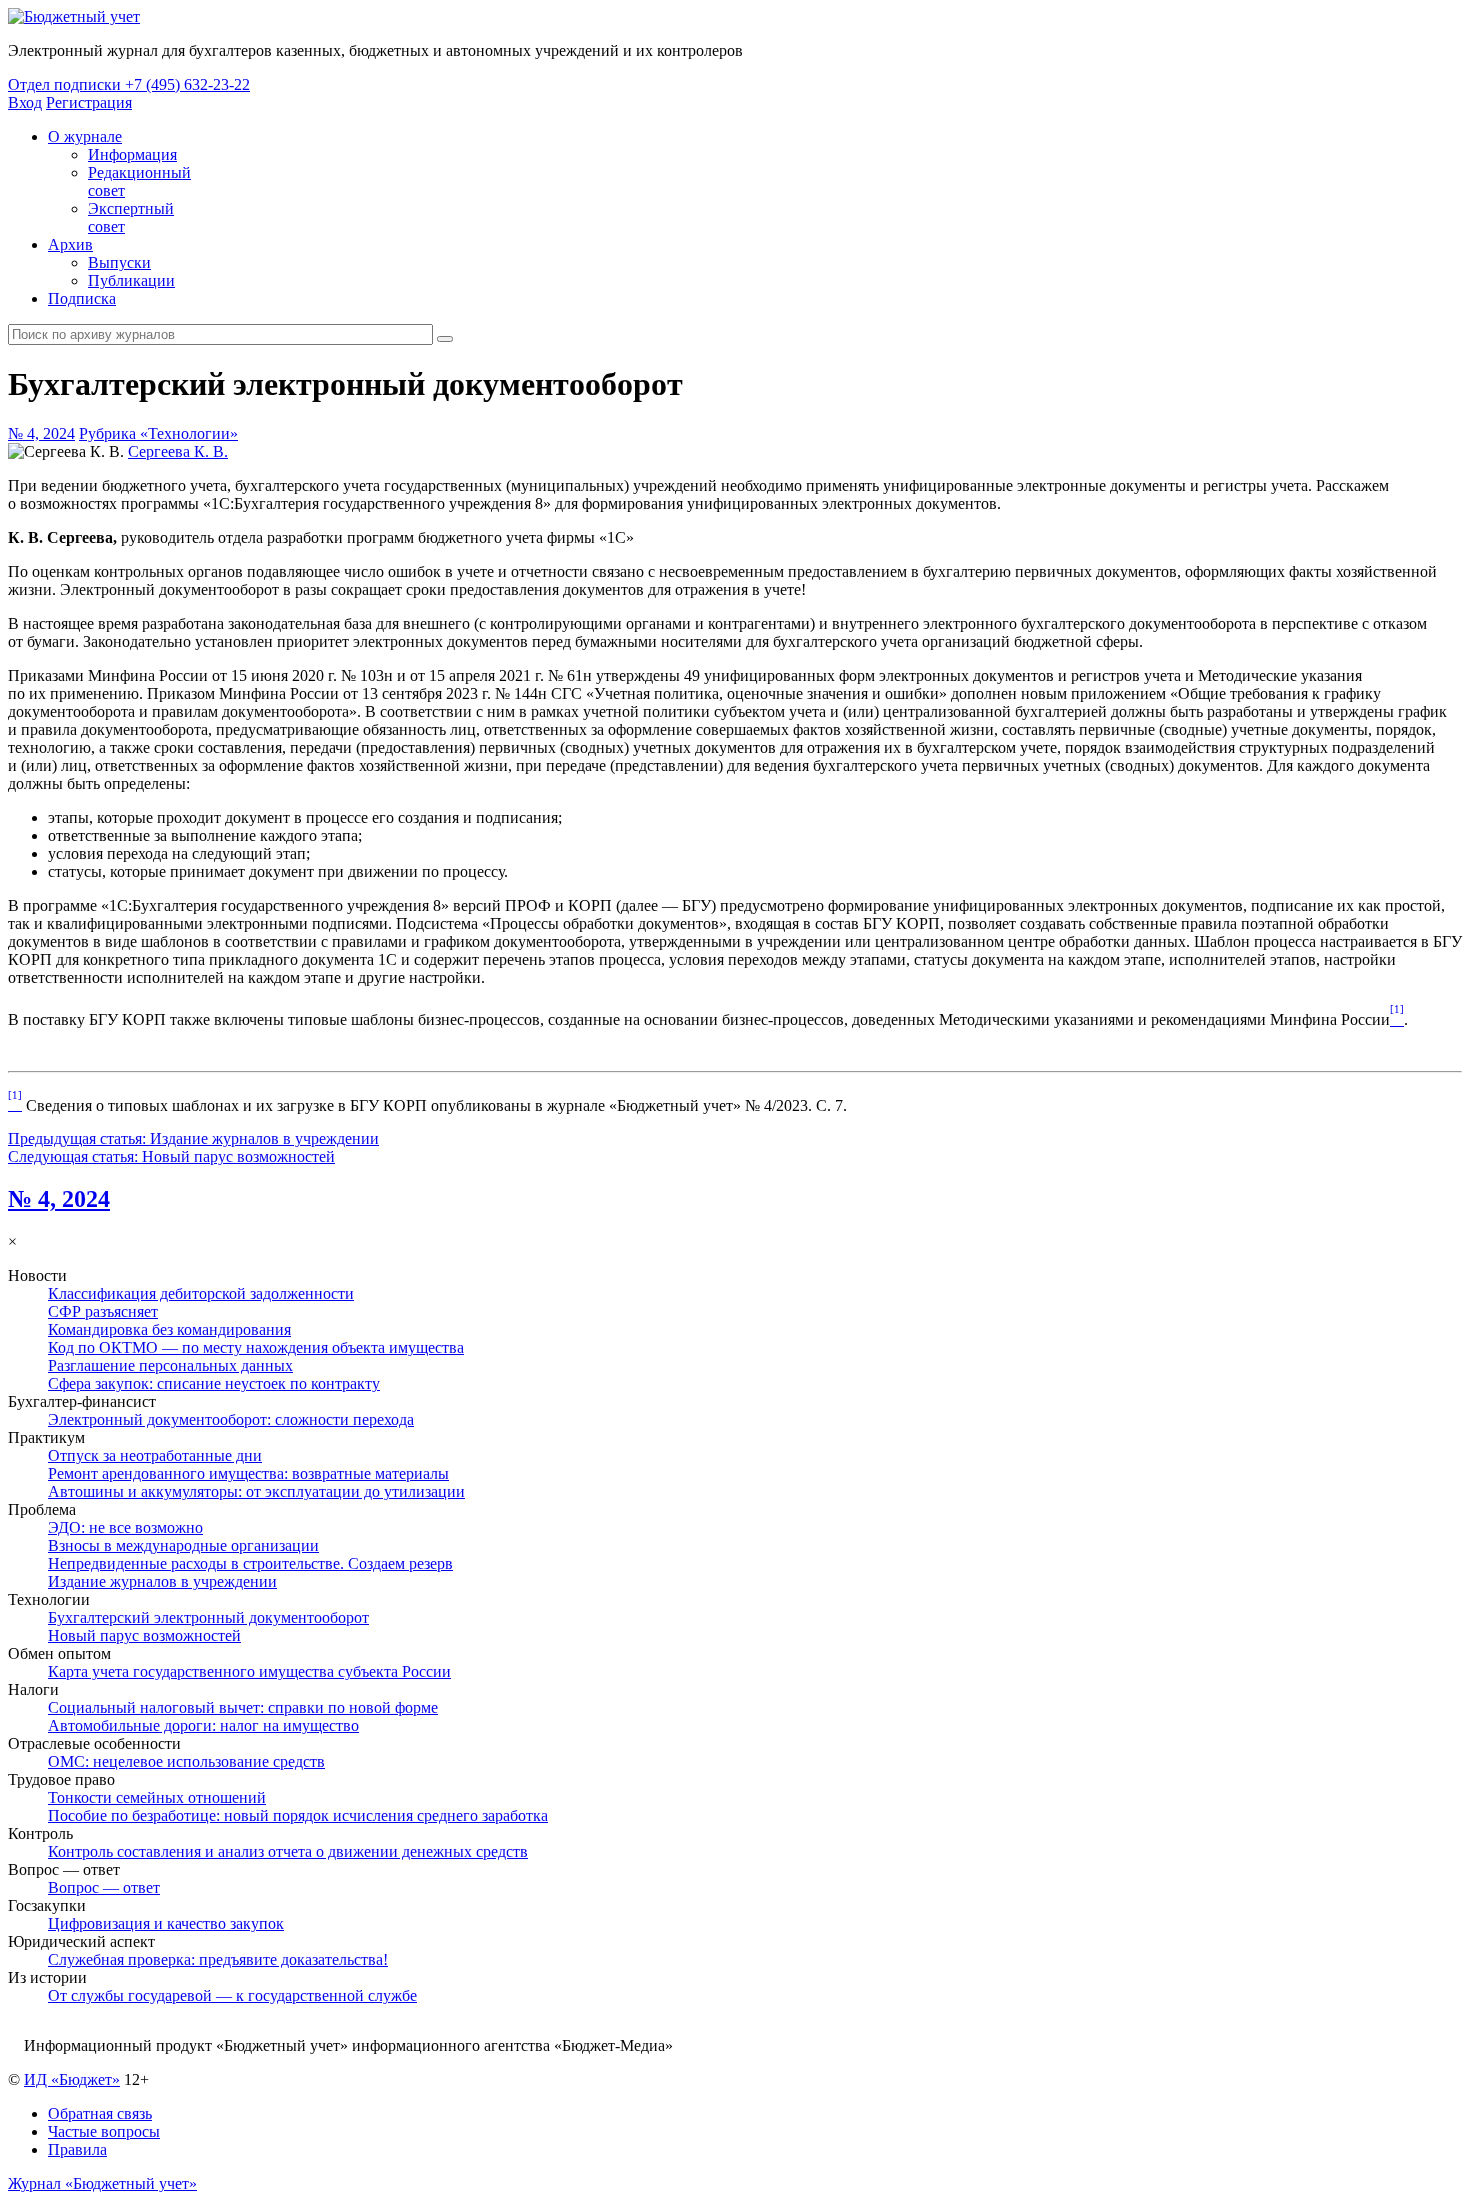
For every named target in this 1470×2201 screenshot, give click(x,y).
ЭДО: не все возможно (125, 1527)
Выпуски (119, 262)
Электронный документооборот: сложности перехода (231, 1419)
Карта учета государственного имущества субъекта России (249, 1671)
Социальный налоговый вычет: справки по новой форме (243, 1707)
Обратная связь (100, 2113)
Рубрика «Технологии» (158, 433)
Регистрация (89, 102)
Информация (132, 154)
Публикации (131, 280)
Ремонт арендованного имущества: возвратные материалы (248, 1473)
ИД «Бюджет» (72, 2079)
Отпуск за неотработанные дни (155, 1455)
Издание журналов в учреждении (162, 1581)
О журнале (85, 136)
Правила (77, 2149)
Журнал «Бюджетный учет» (102, 2183)
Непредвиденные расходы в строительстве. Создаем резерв (250, 1563)
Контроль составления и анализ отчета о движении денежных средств (288, 1851)
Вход (25, 102)
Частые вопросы (104, 2131)
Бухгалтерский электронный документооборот (208, 1617)
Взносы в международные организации (183, 1545)
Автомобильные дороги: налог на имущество (203, 1725)
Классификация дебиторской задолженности (201, 1293)
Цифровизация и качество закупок (166, 1923)
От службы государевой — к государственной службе (232, 1995)
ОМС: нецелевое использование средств (186, 1761)
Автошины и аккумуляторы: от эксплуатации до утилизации (256, 1491)
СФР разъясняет (103, 1311)
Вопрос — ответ (104, 1887)
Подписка (82, 298)
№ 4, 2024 (41, 433)
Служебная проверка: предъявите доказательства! (218, 1959)
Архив (70, 244)
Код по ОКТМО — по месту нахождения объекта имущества (256, 1347)
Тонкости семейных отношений (157, 1797)
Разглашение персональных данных (170, 1365)
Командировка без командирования (169, 1329)
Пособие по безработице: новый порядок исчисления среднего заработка (298, 1815)
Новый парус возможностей (144, 1635)
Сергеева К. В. (178, 451)
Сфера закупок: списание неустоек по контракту (214, 1383)
